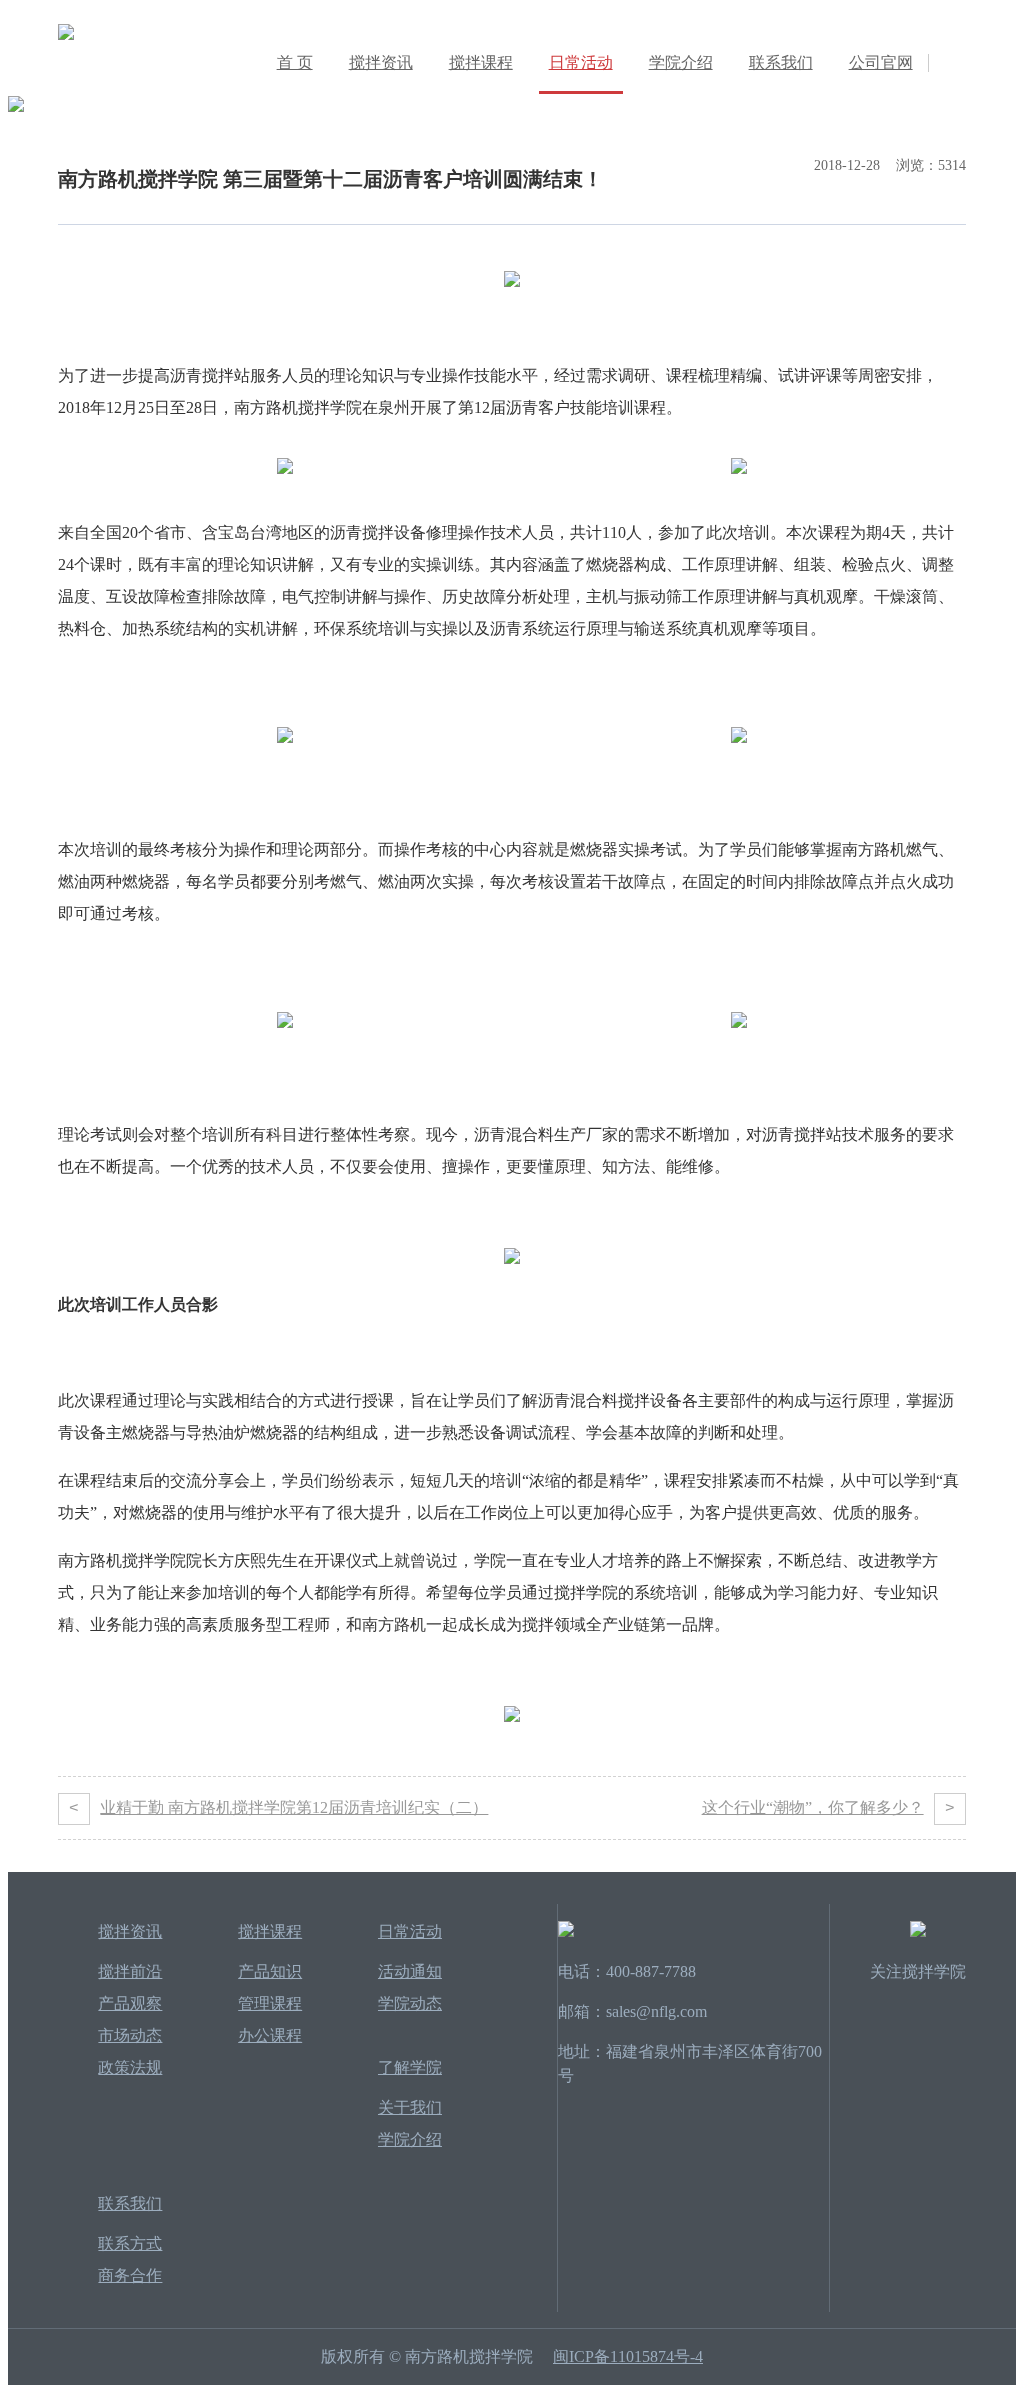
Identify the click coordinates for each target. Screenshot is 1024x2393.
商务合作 (130, 2275)
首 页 (295, 62)
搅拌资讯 (381, 62)
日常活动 (581, 62)
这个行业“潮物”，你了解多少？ (828, 1808)
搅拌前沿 (130, 1971)
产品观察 (130, 2003)
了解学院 (410, 2067)
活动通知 (410, 1971)
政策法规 (130, 2067)
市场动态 (130, 2035)
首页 (70, 124)
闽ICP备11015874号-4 (628, 2356)
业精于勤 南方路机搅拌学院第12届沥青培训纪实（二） (278, 1808)
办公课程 (270, 2035)
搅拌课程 (481, 62)
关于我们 (410, 2107)
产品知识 (270, 1971)
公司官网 (881, 62)
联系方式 (130, 2243)
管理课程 (270, 2003)
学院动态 (202, 124)
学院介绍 (681, 62)
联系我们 (781, 62)
